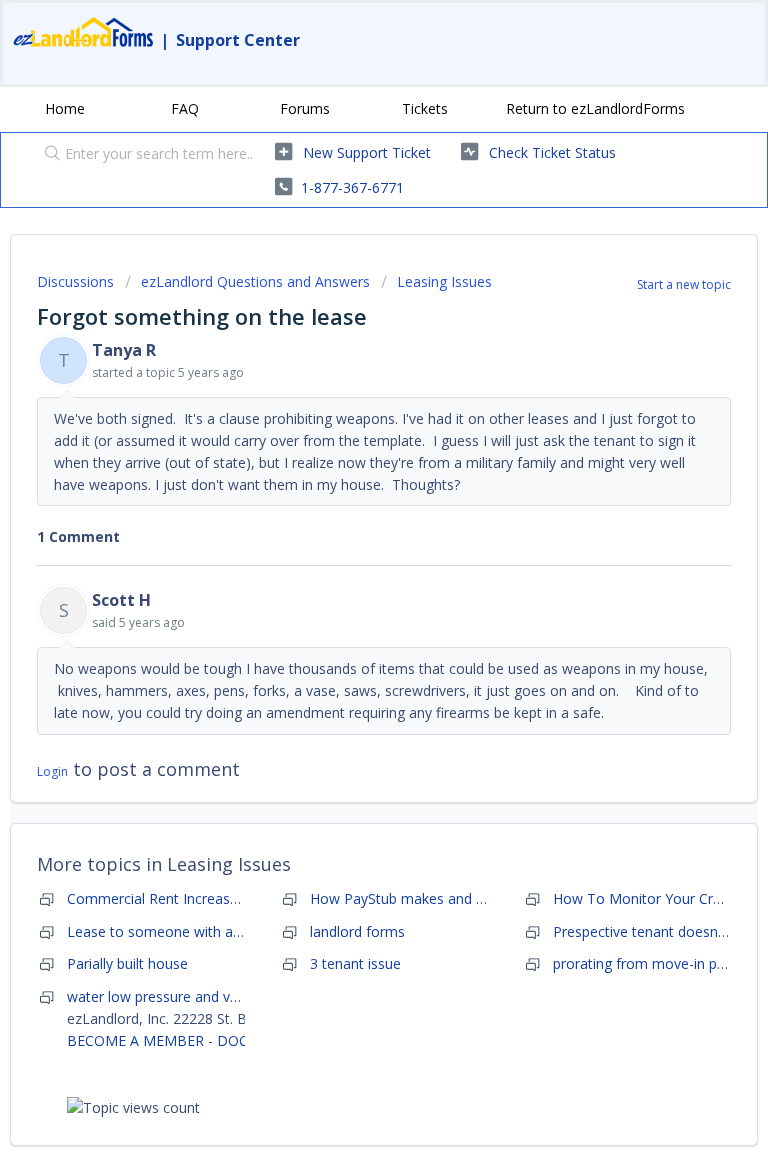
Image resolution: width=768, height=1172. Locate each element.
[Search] (48, 155)
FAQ (185, 108)
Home (65, 108)
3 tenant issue (355, 963)
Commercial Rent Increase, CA (165, 898)
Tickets (425, 108)
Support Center (238, 40)
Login (52, 771)
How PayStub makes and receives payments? (456, 898)
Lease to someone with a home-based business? (226, 931)
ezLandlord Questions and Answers (255, 281)
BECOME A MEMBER (135, 1040)
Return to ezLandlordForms (595, 108)
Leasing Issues (444, 281)
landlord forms (357, 931)
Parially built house (127, 963)
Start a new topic (684, 284)
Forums (305, 108)
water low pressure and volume (169, 996)
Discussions (75, 281)
